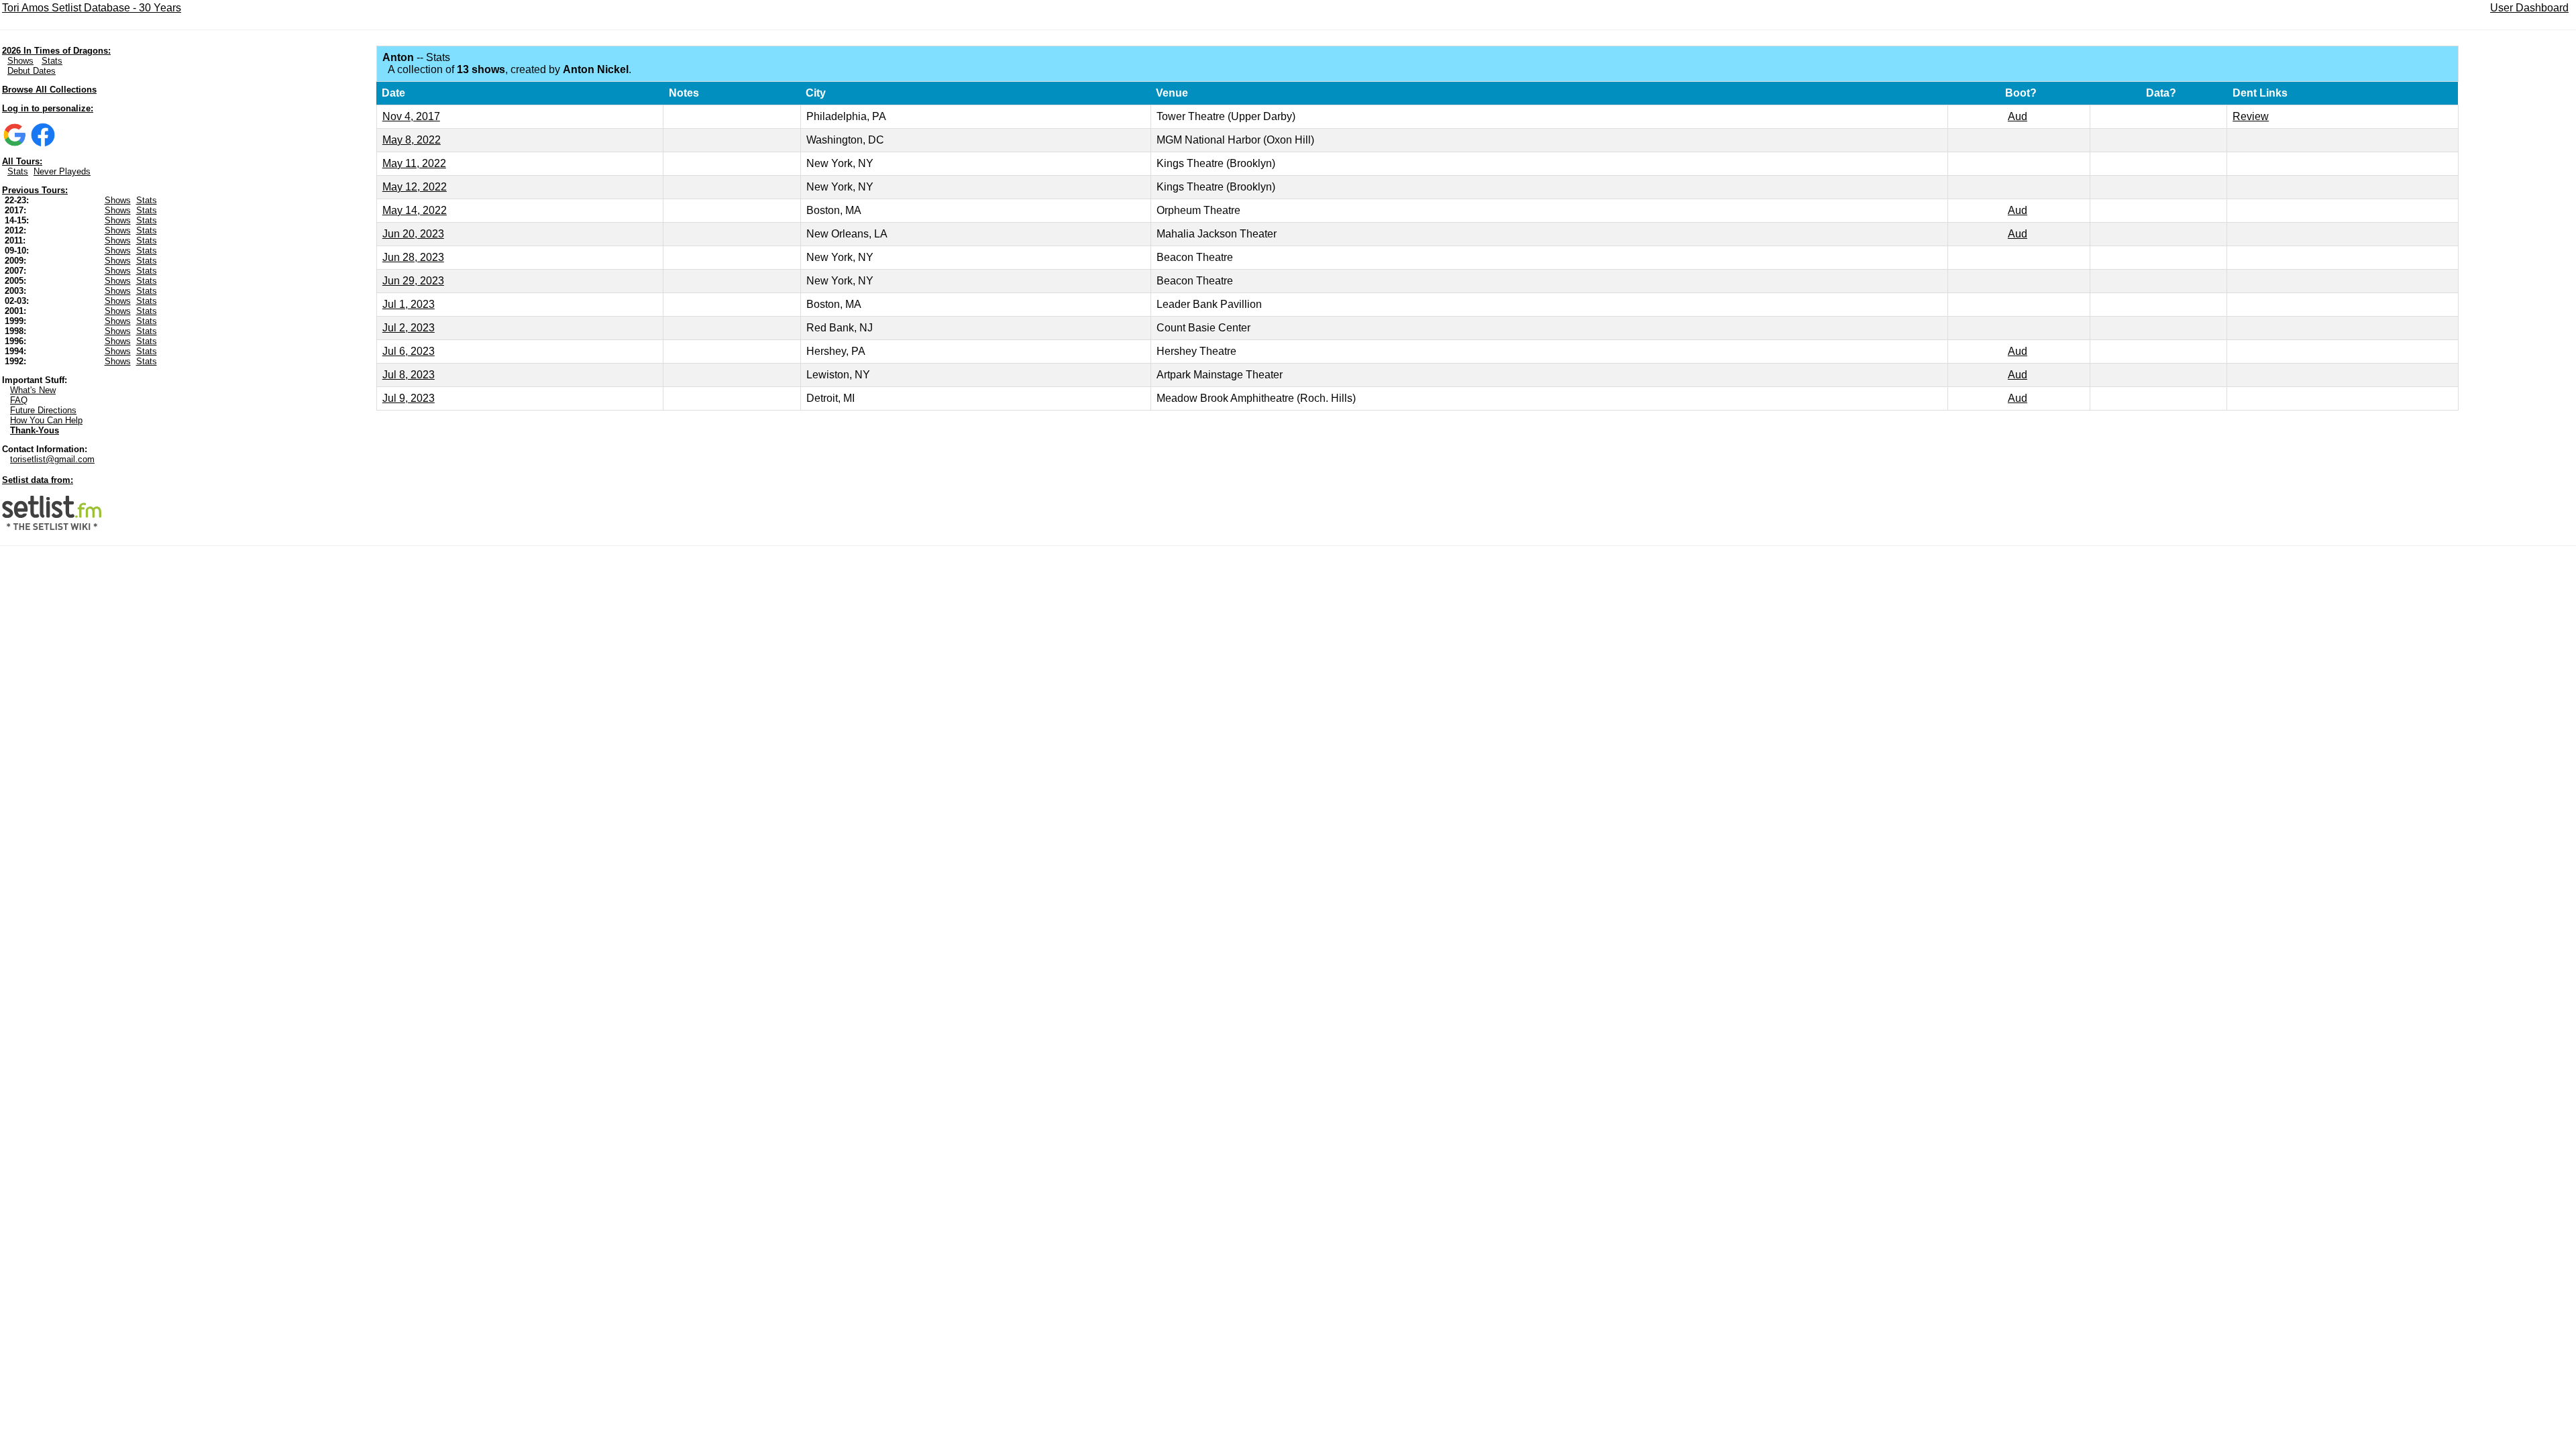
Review (2251, 116)
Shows (20, 61)
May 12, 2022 (415, 187)
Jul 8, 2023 (409, 375)
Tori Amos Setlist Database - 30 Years (92, 8)
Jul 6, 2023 (409, 351)
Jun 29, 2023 (413, 281)
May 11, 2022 (414, 163)
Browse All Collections (49, 90)
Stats (52, 61)
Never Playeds (62, 171)
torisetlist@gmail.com (52, 459)
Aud (2018, 116)
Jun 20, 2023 (413, 234)
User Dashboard (2529, 8)
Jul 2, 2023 (409, 328)
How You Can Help (46, 420)
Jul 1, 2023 (409, 304)
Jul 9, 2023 (409, 398)
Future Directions (43, 410)
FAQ (19, 400)
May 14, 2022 (415, 210)
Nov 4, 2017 (411, 116)
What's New (33, 390)
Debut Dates (32, 71)
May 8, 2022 (412, 140)
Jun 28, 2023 (413, 257)
